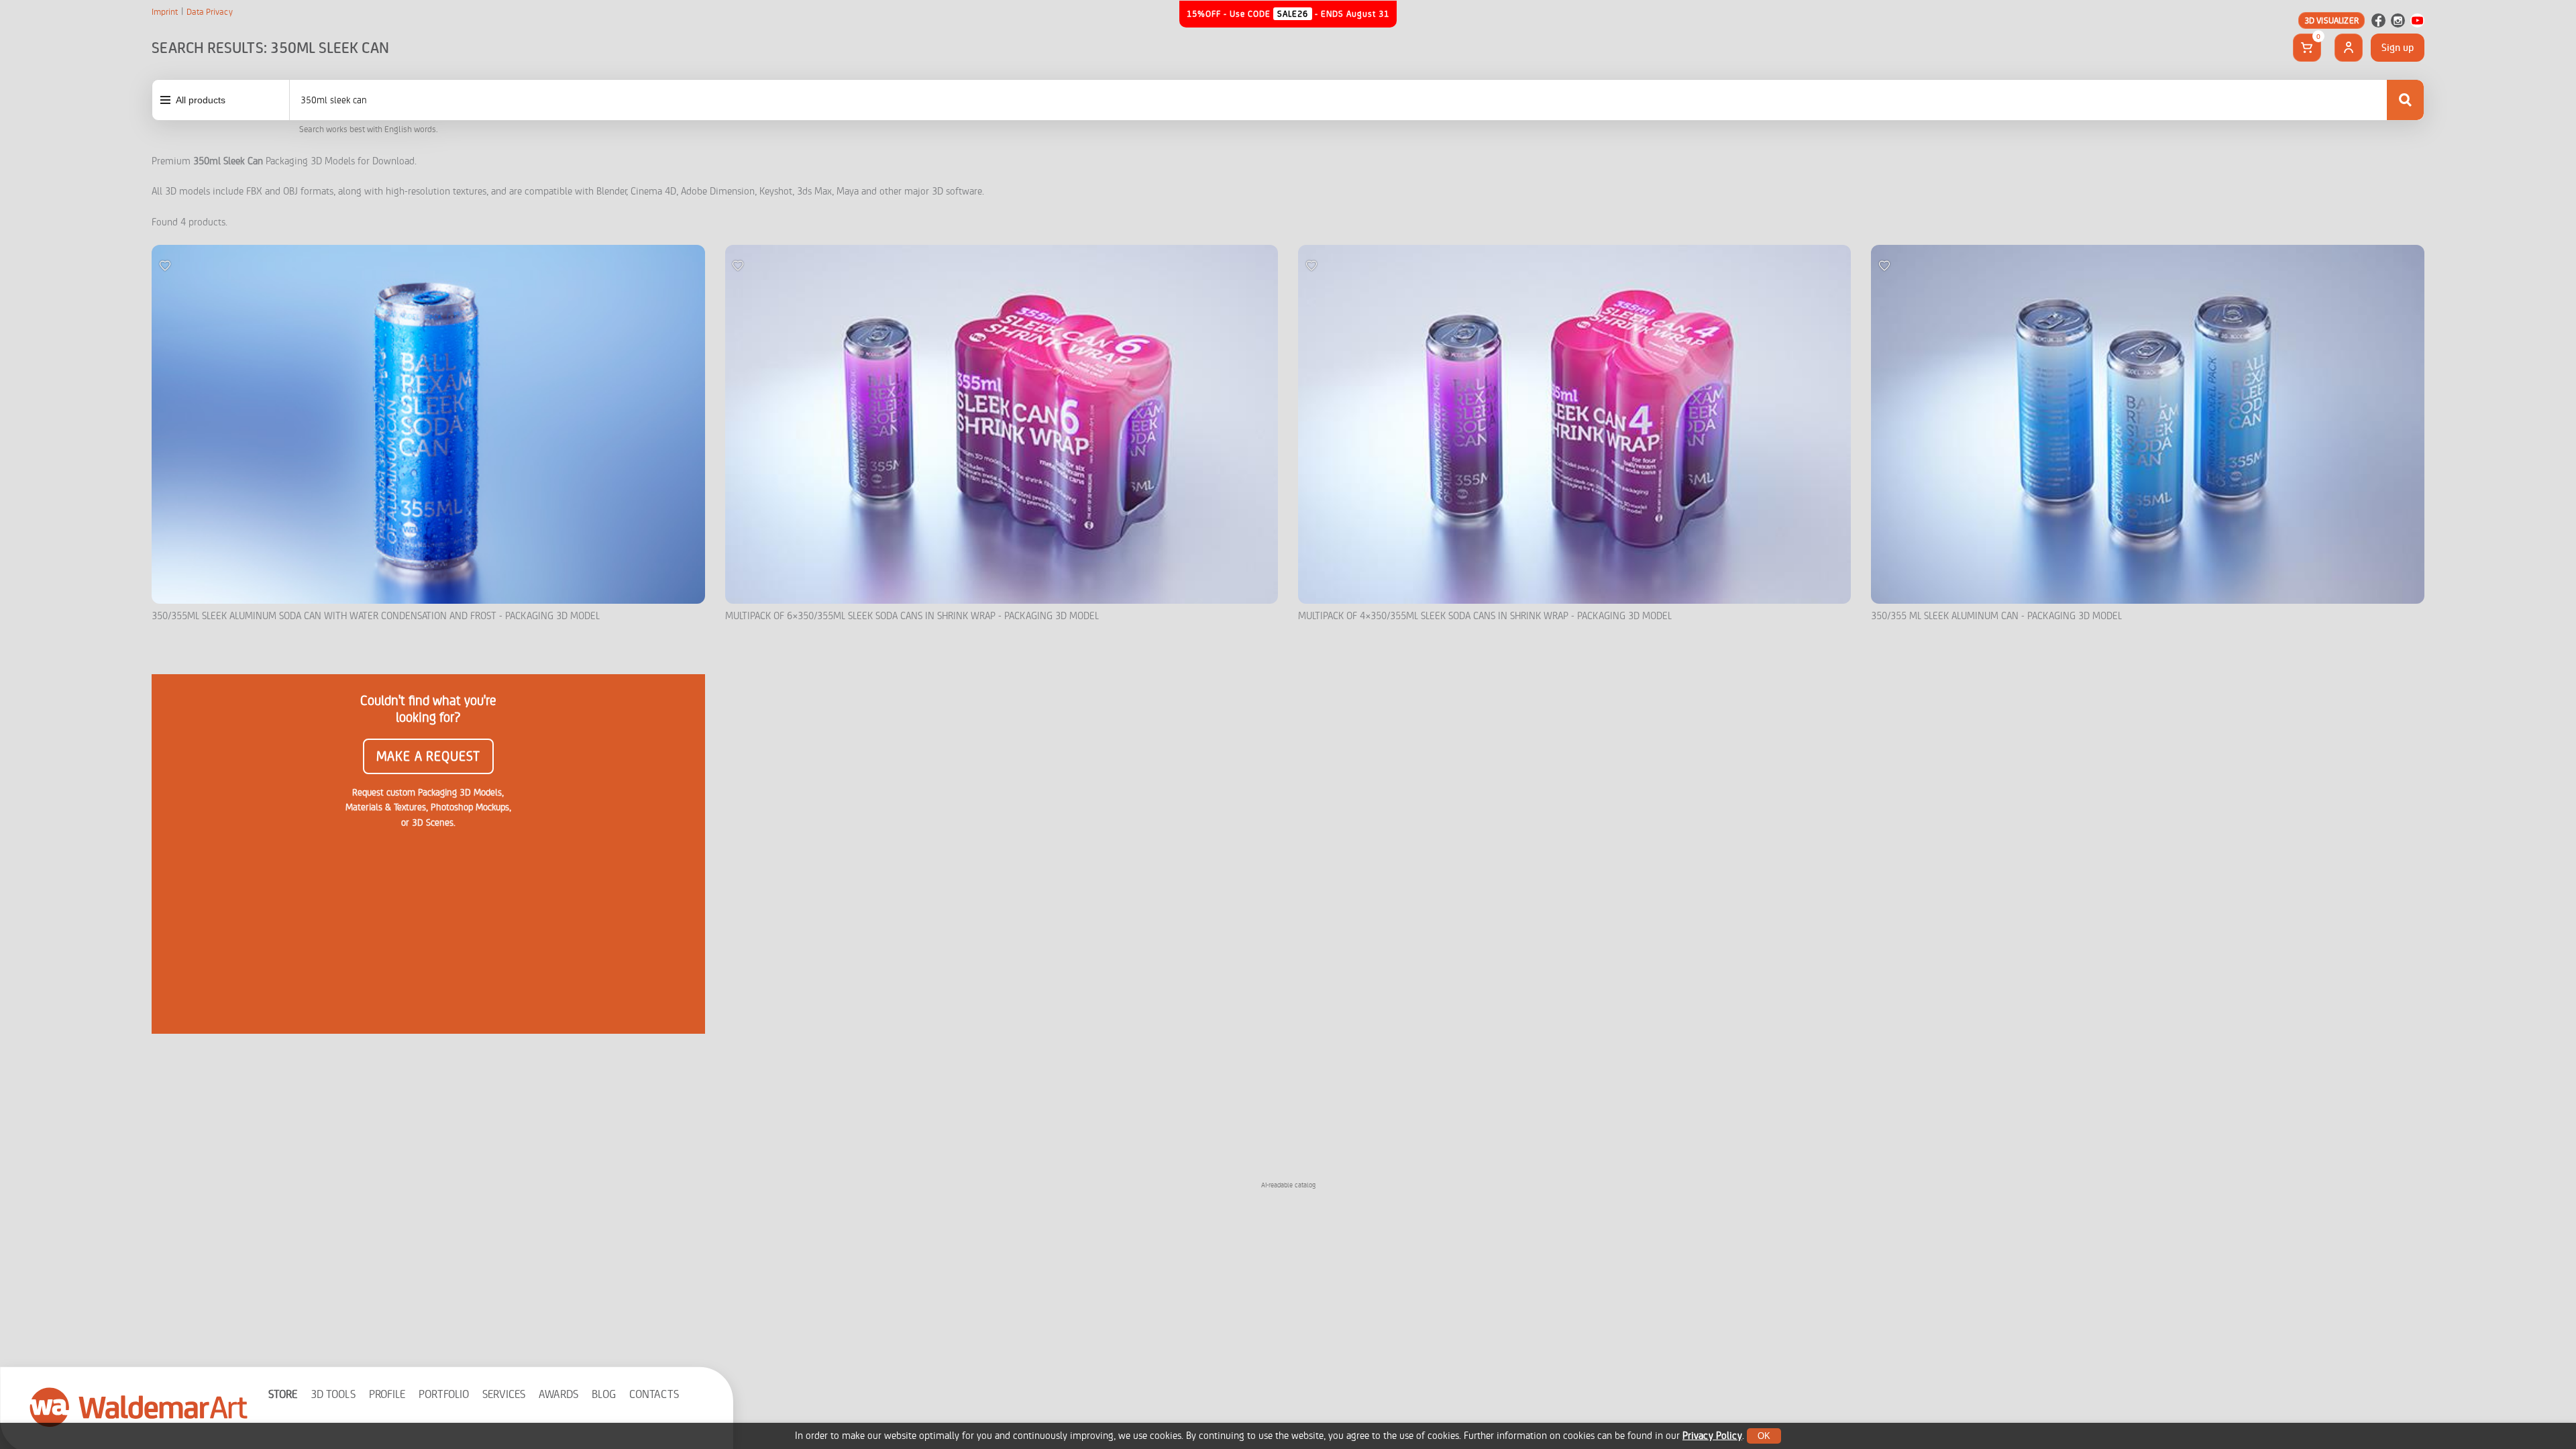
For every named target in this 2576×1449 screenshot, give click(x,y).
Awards (558, 1394)
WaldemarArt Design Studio (139, 1407)
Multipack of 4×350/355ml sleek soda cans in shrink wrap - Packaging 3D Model (1485, 616)
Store (283, 1394)
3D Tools (333, 1394)
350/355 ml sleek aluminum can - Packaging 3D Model (1996, 616)
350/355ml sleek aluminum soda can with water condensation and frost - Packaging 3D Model (376, 616)
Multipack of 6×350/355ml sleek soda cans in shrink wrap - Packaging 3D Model (912, 616)
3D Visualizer (2331, 20)
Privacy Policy (1712, 1436)
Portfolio (444, 1394)
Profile (387, 1394)
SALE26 (1293, 14)
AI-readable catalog (1288, 1185)
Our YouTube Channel (2417, 20)
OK (1764, 1436)
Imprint (165, 12)
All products (201, 100)
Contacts (654, 1394)
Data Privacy (210, 12)
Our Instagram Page (2398, 20)
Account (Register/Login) (2349, 48)
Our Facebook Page (2378, 20)
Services (504, 1394)
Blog (604, 1394)
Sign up (2398, 48)
